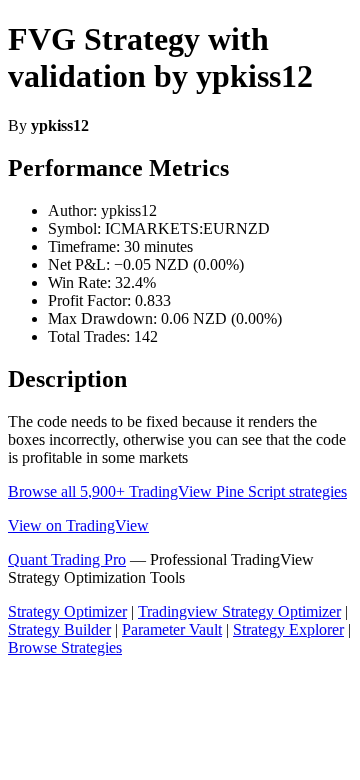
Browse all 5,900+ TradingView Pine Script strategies (177, 491)
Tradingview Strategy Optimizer (239, 611)
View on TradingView (78, 525)
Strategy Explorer (288, 629)
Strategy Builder (59, 629)
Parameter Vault (172, 629)
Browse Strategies (65, 647)
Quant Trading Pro (67, 559)
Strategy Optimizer (67, 611)
